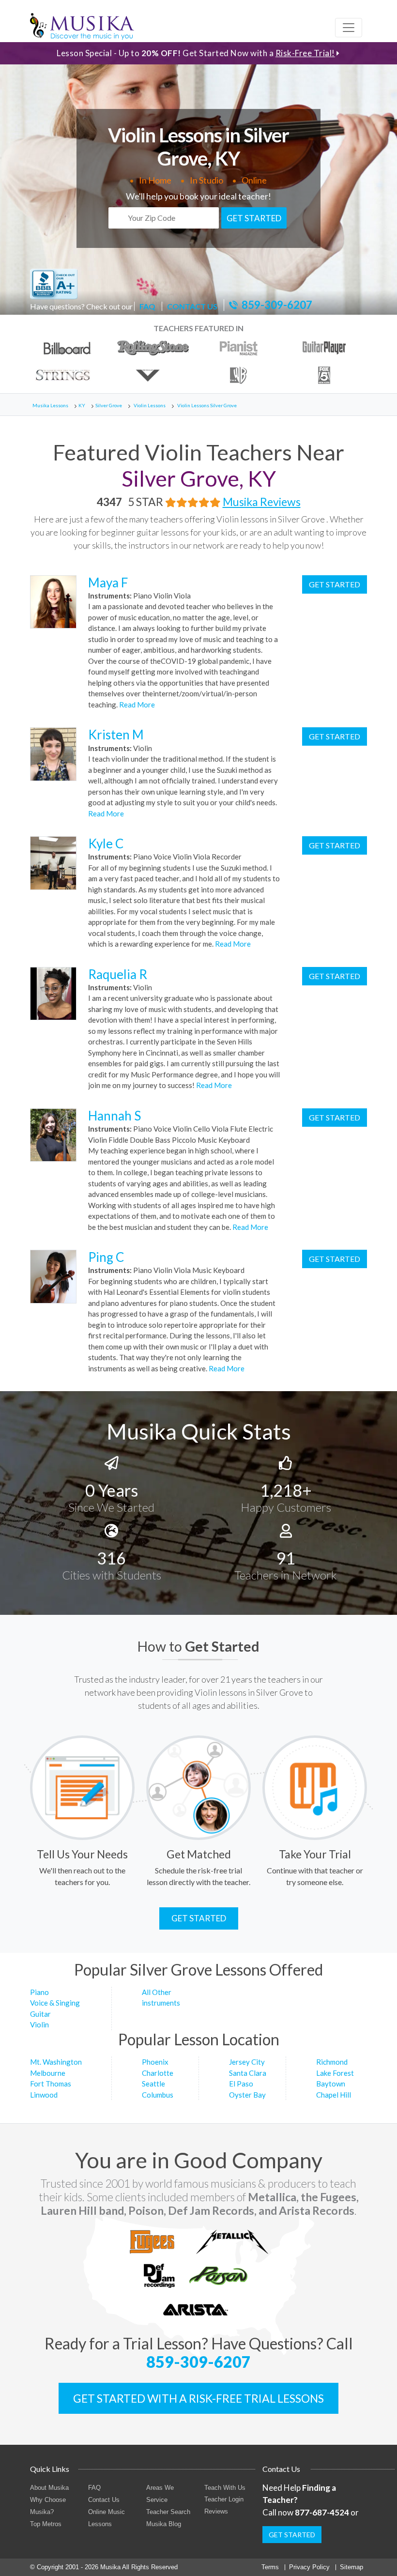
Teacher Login (224, 2499)
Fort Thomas (51, 2084)
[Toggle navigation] (349, 28)
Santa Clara (248, 2073)
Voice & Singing (55, 2003)
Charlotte (158, 2073)
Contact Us (104, 2500)
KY (82, 405)
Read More (136, 705)
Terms (270, 2567)
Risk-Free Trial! (305, 53)
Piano (39, 1992)
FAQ (147, 306)
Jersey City (247, 2062)
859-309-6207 (277, 305)
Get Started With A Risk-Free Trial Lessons (198, 2398)
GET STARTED (254, 218)
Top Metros (46, 2524)
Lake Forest (335, 2073)
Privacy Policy (309, 2567)
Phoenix (155, 2062)
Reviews (216, 2511)
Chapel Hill (334, 2095)
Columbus (158, 2095)
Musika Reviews (262, 502)
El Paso (241, 2084)
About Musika (49, 2488)
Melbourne (48, 2073)
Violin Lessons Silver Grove (207, 405)
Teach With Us (225, 2488)
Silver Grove (109, 405)
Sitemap (351, 2567)
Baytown (331, 2084)
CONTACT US (192, 306)
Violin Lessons (150, 405)
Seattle (153, 2084)
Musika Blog (164, 2524)
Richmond (332, 2062)
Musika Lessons (50, 405)
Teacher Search (168, 2512)
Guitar (40, 2014)
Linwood (44, 2095)
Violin (39, 2024)
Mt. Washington (56, 2062)
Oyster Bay (247, 2095)
